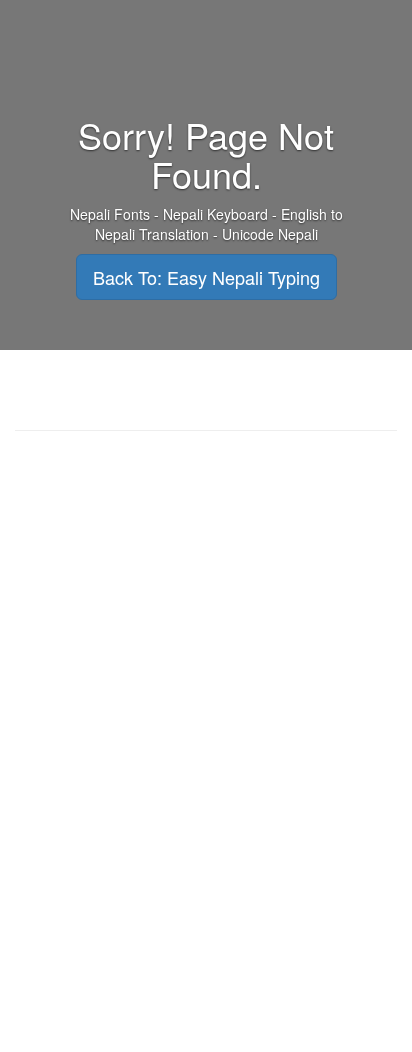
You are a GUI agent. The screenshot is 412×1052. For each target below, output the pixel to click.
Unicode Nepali (270, 234)
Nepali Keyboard (215, 214)
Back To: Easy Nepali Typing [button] (206, 277)
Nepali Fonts (110, 214)
